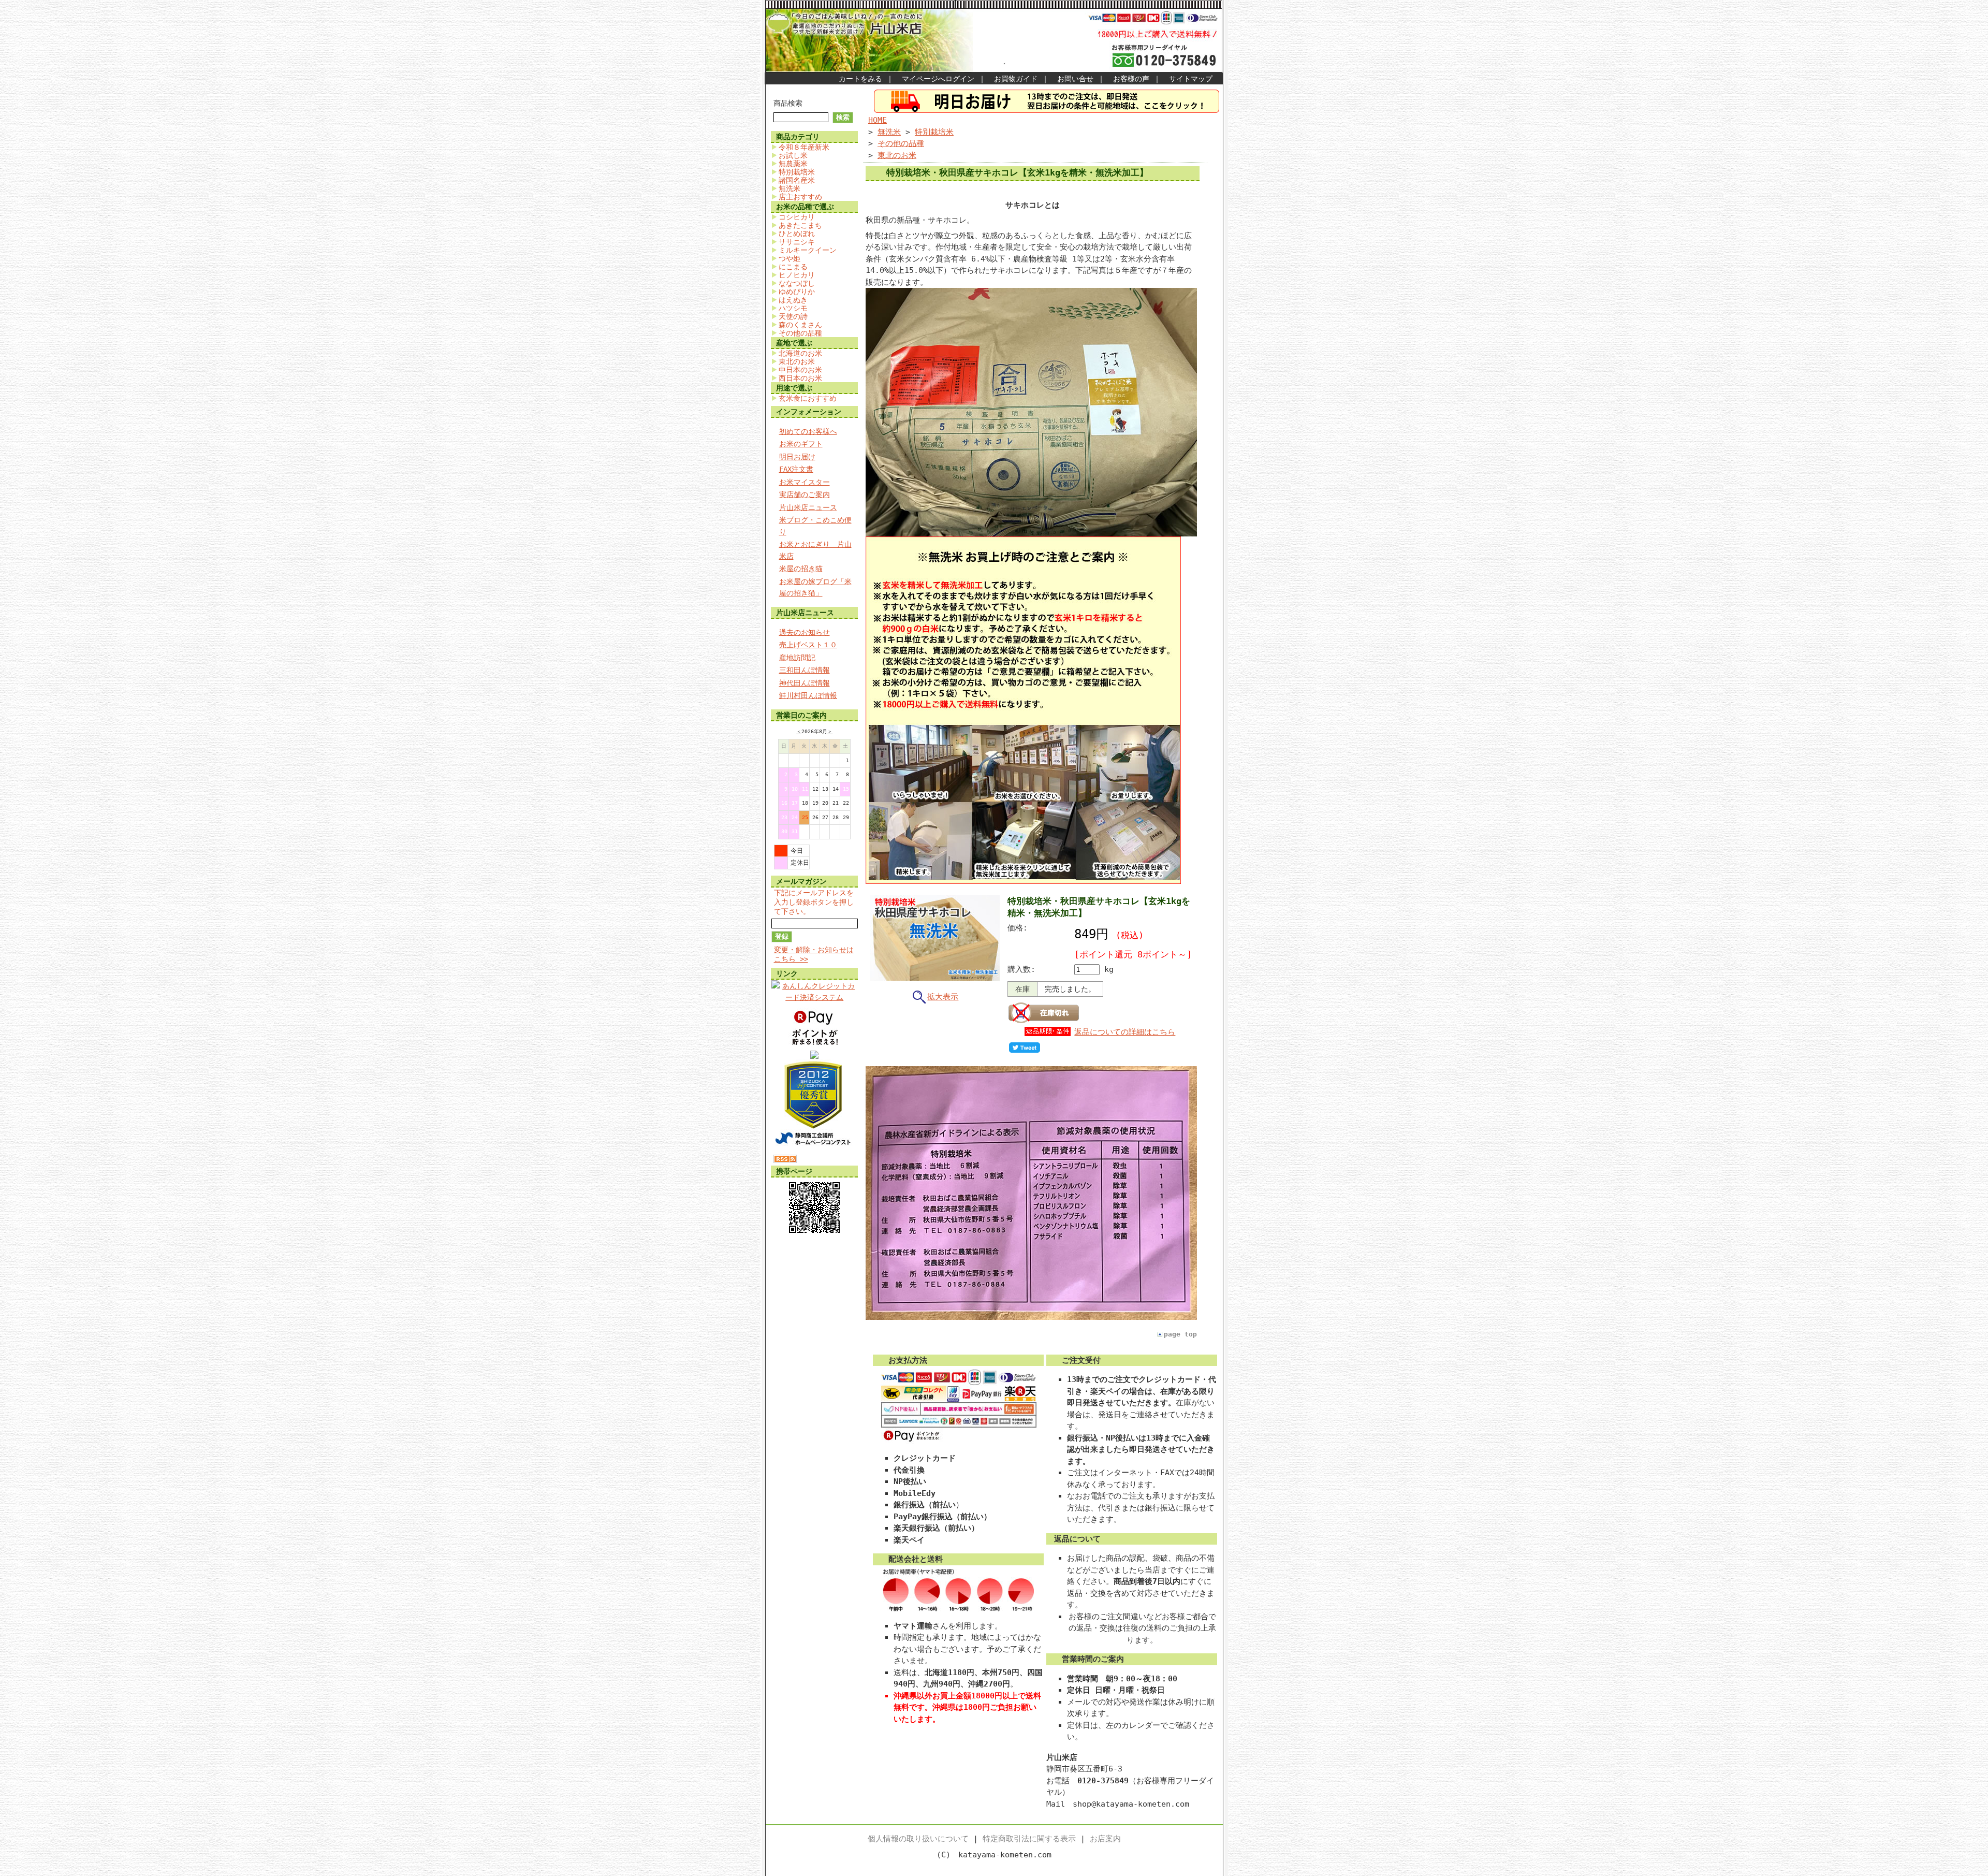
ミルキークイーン (808, 250)
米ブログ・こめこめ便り (815, 526)
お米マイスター (805, 482)
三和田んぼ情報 (805, 670)
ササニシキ (797, 242)
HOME (878, 120)
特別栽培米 (797, 172)
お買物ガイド (1016, 79)
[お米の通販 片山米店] (814, 1056)
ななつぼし (797, 283)
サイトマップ (1191, 79)
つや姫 (790, 258)
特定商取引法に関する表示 (1029, 1839)
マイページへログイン (938, 79)
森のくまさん (800, 325)
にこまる (793, 267)
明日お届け (797, 457)
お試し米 (793, 155)
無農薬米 (793, 164)
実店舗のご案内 (805, 495)
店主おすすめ (800, 197)
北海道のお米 (800, 353)
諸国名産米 (797, 180)
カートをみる (860, 79)
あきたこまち (800, 225)
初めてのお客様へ (808, 431)
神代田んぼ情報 (805, 683)
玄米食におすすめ (808, 398)
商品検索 (788, 103)
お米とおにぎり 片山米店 (815, 550)
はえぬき (793, 300)
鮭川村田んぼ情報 (808, 695)
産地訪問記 (797, 658)
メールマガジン (801, 881)
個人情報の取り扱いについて (918, 1839)
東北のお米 (797, 361)
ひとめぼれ (797, 234)
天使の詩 (793, 316)
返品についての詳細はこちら (1125, 1032)
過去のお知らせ (805, 632)
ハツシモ (793, 308)
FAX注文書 (796, 469)
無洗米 (790, 188)
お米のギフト (801, 444)
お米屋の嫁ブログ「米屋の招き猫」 (815, 587)
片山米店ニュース (808, 507)
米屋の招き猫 (801, 569)
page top (1180, 1334)
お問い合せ (1075, 79)
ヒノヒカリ (797, 275)
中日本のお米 (800, 370)
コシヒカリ (797, 217)
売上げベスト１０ (808, 645)
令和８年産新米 (804, 147)
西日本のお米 (800, 378)
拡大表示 (943, 997)
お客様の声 (1131, 79)
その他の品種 (800, 333)
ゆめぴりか (797, 292)
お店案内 (1105, 1839)
